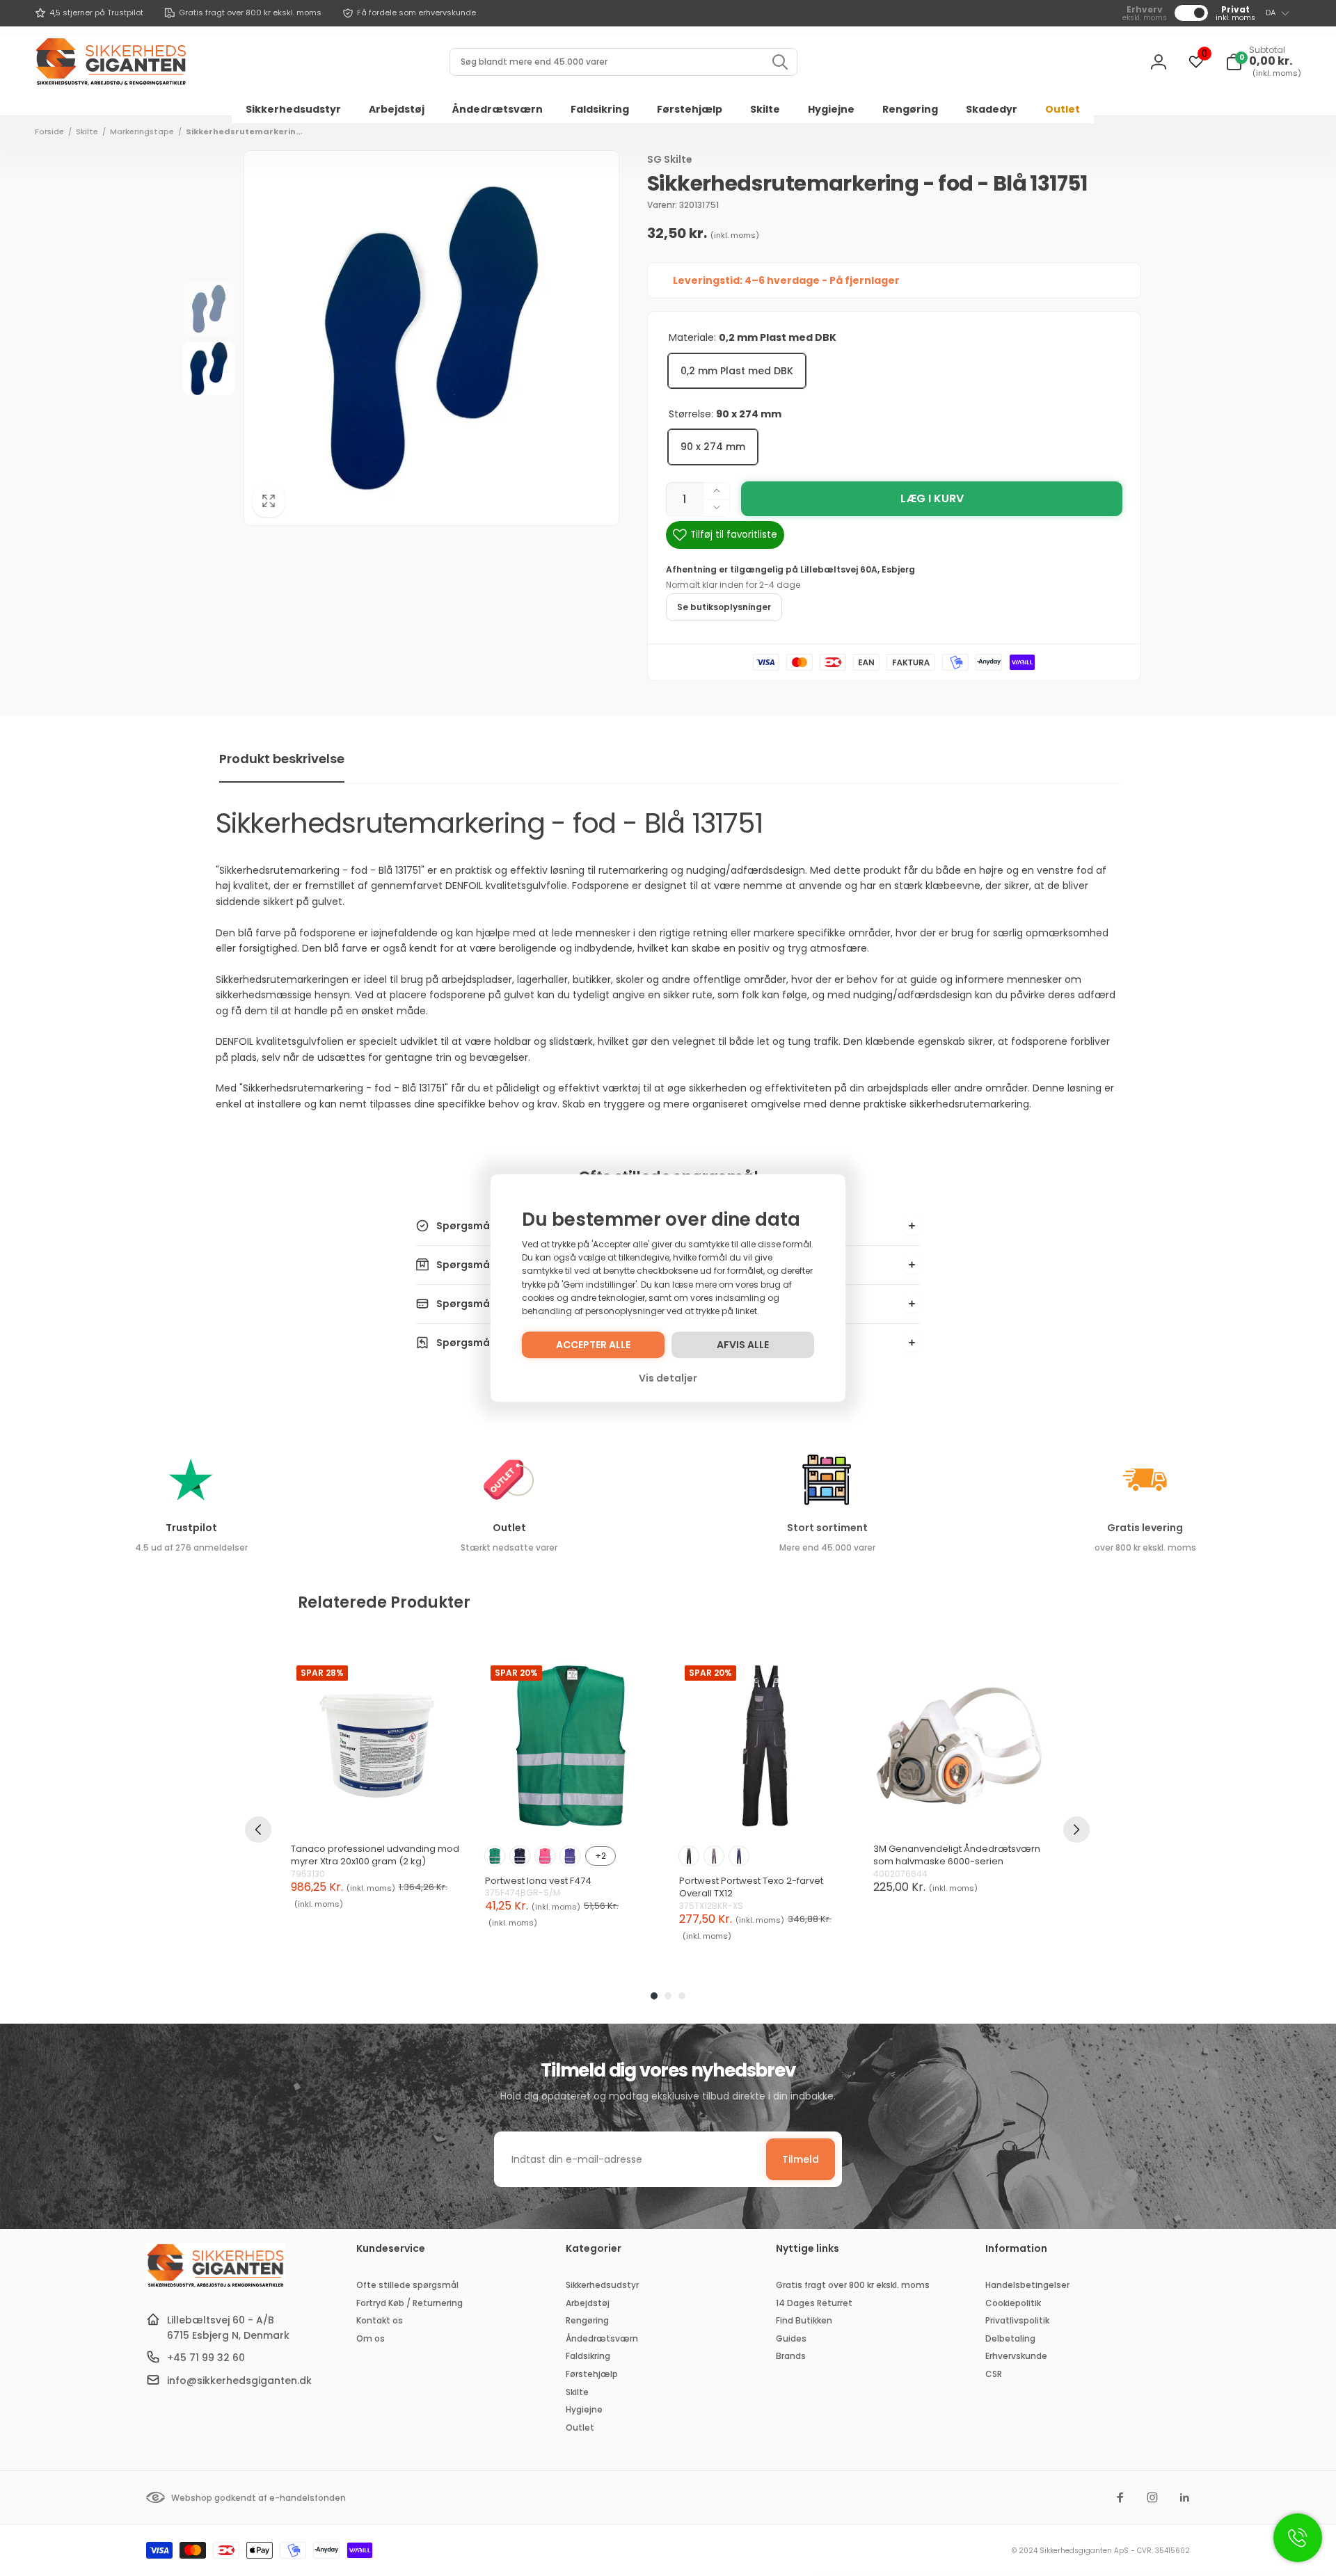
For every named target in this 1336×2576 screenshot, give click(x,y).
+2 (601, 1856)
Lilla (570, 1856)
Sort (689, 1856)
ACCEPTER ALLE (593, 1345)
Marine (520, 1856)
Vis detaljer (668, 1378)
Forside (49, 131)
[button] (1263, 62)
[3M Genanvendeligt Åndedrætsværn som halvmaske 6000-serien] (959, 1746)
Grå (714, 1856)
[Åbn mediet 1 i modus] (431, 338)
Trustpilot (191, 1528)
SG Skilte (670, 159)
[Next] (1076, 1830)
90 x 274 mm (713, 447)
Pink (545, 1856)
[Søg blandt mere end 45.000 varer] (780, 62)
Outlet (509, 1528)
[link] (89, 13)
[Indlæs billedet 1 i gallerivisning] (209, 309)
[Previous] (258, 1830)
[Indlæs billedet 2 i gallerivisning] (209, 369)
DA (1271, 13)
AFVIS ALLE (743, 1345)
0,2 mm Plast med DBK (737, 371)
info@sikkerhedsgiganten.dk (239, 2381)
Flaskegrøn (495, 1856)
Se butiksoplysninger (724, 607)
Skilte (87, 131)
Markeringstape (142, 131)
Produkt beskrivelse (282, 759)
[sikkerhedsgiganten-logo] (216, 2286)
